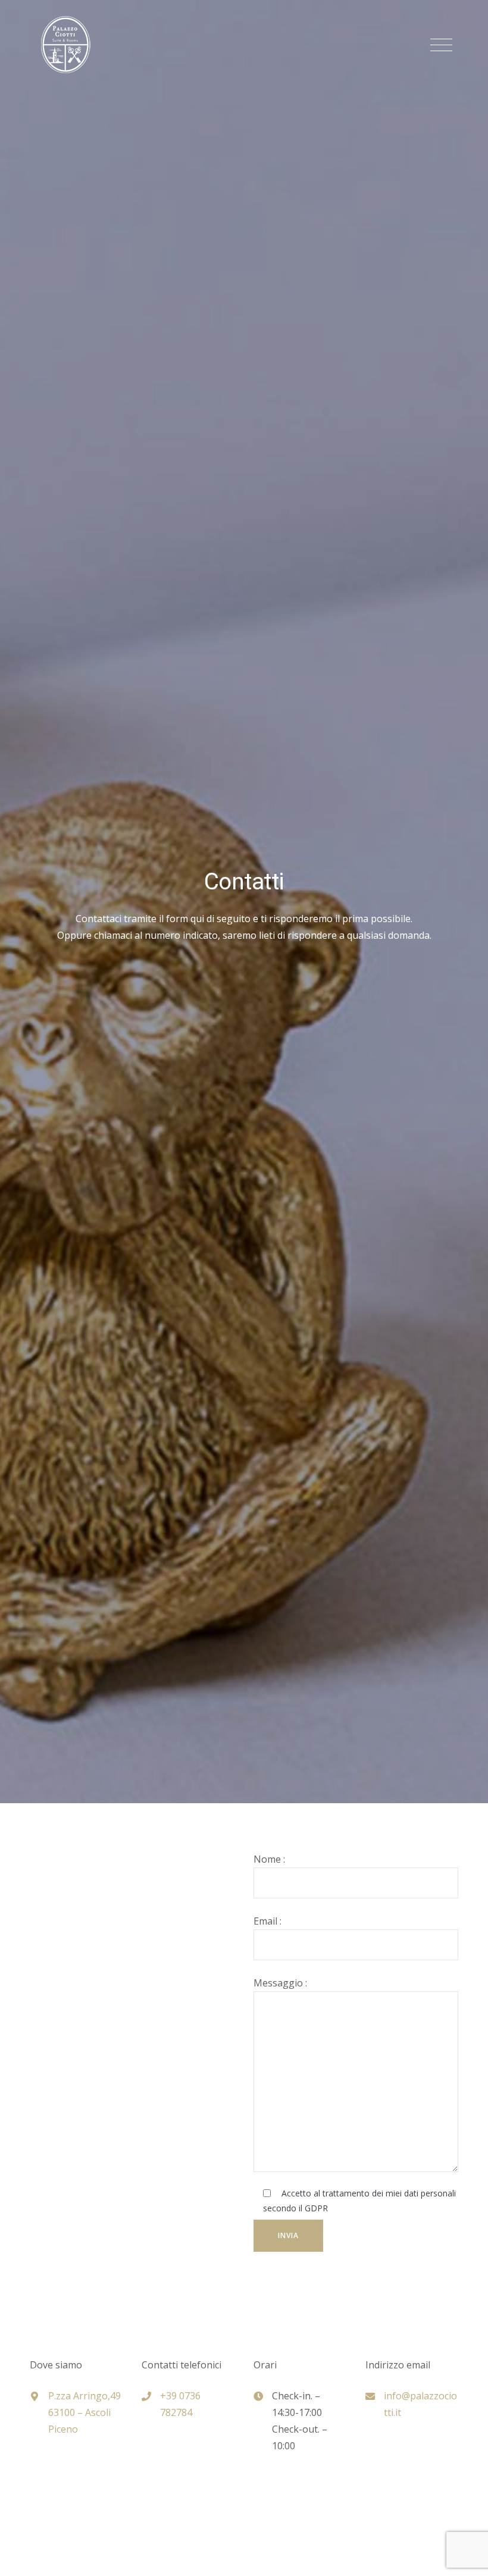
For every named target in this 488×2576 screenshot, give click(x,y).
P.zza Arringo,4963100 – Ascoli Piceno (85, 2412)
